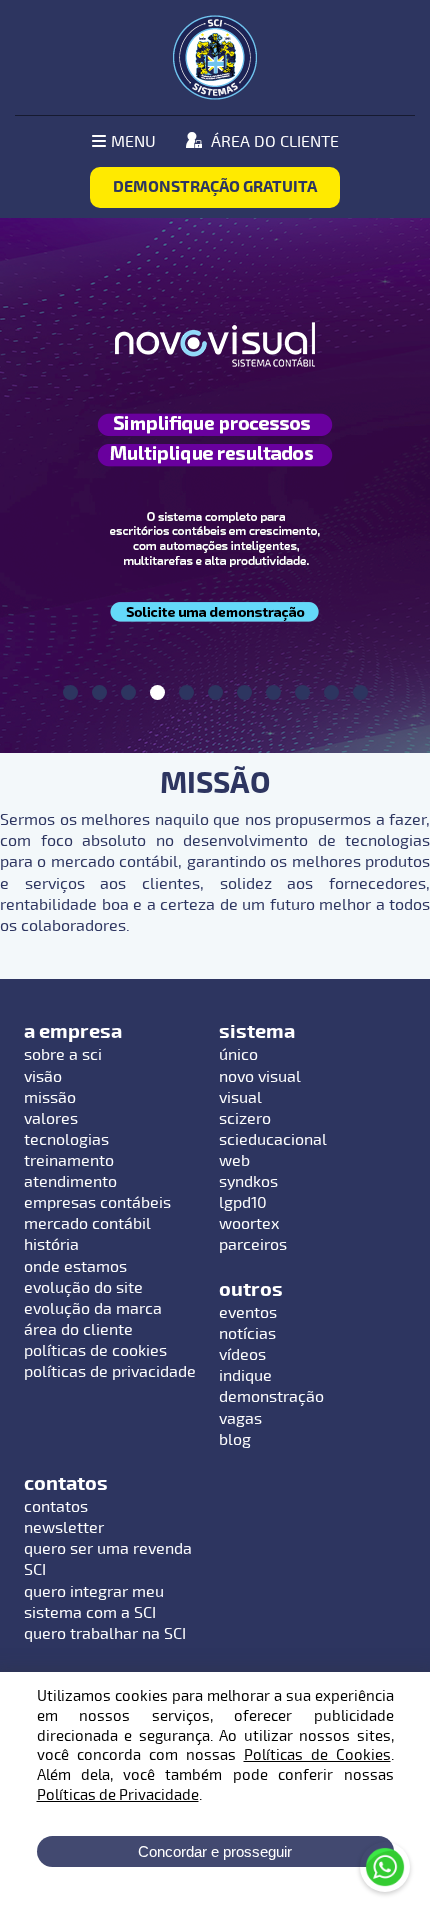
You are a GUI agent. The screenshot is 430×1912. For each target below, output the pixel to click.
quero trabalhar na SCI (105, 1634)
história (51, 1245)
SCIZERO (245, 1119)
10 (331, 692)
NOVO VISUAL (260, 1077)
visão (43, 1077)
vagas (240, 1419)
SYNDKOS (248, 1182)
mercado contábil (87, 1224)
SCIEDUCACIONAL (273, 1140)
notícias (247, 1334)
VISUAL (240, 1098)
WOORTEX (249, 1224)
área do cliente (78, 1330)
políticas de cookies (95, 1351)
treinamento (69, 1161)
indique (245, 1376)
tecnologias (66, 1140)
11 (360, 692)
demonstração (271, 1397)
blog (235, 1440)
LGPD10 (243, 1203)
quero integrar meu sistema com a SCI (94, 1602)
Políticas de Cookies (317, 1755)
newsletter (64, 1528)
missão (50, 1098)
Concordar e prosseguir (215, 1851)
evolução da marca (93, 1309)
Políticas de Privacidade (118, 1795)
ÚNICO (238, 1055)
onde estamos (75, 1267)
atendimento (70, 1182)
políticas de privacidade (110, 1372)
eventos (248, 1313)
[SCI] (215, 57)
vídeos (242, 1355)
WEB (234, 1161)
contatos (56, 1507)
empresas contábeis (97, 1203)
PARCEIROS (253, 1245)
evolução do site (83, 1288)
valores (51, 1119)
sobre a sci (63, 1055)
